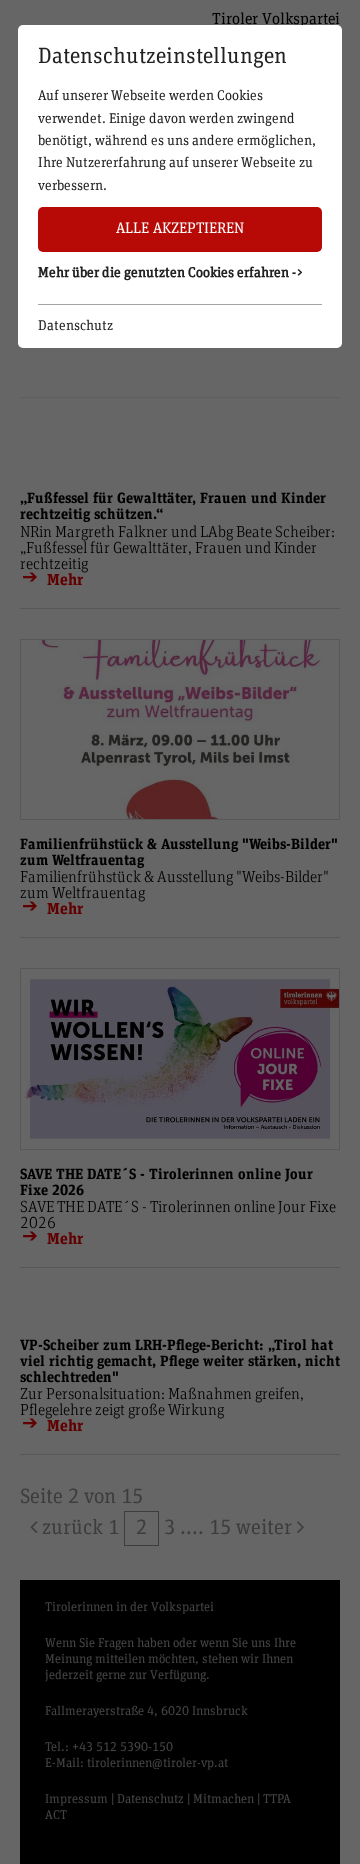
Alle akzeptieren (180, 228)
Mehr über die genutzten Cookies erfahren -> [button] (171, 273)
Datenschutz (75, 326)
